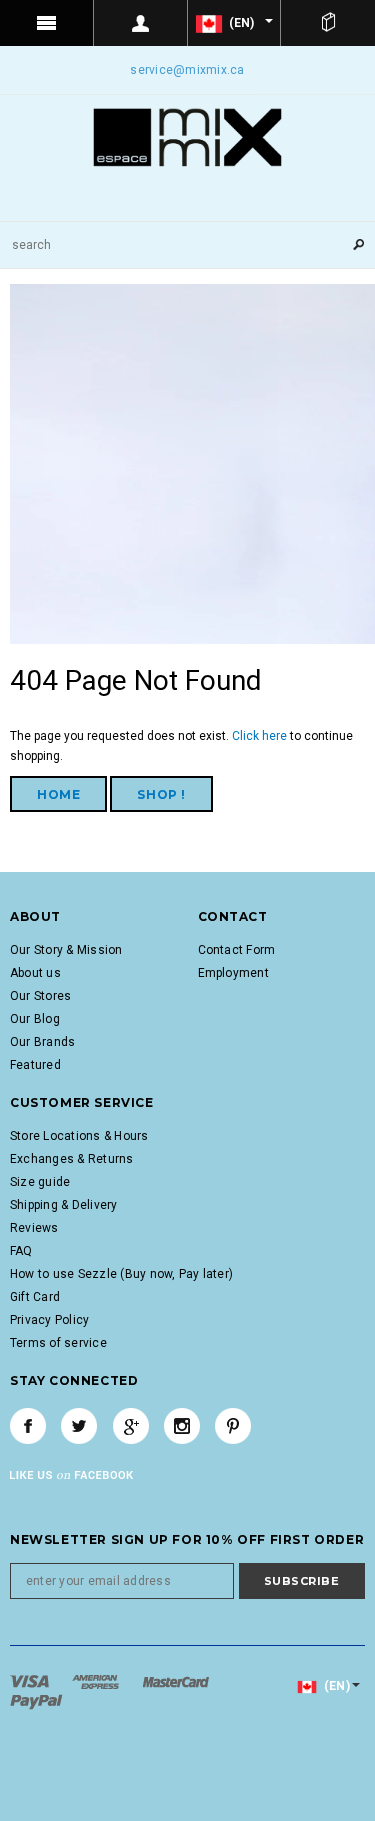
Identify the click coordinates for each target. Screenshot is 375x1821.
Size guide (40, 1182)
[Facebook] (28, 1426)
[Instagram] (182, 1426)
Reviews (34, 1228)
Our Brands (42, 1042)
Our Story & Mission (66, 950)
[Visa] (31, 1681)
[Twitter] (79, 1426)
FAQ (21, 1251)
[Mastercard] (176, 1681)
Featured (35, 1065)
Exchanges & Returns (72, 1159)
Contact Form (237, 950)
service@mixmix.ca (187, 70)
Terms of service (58, 1343)
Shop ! (161, 794)
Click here (261, 736)
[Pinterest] (233, 1426)
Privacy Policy (49, 1320)
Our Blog (35, 1019)
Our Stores (40, 996)
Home (58, 794)
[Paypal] (36, 1701)
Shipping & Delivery (64, 1205)
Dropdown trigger (141, 23)
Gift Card (35, 1297)
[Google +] (131, 1426)
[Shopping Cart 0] (328, 23)
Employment (233, 973)
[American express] (97, 1681)
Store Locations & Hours (79, 1136)
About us (35, 973)
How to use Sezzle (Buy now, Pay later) (121, 1274)
